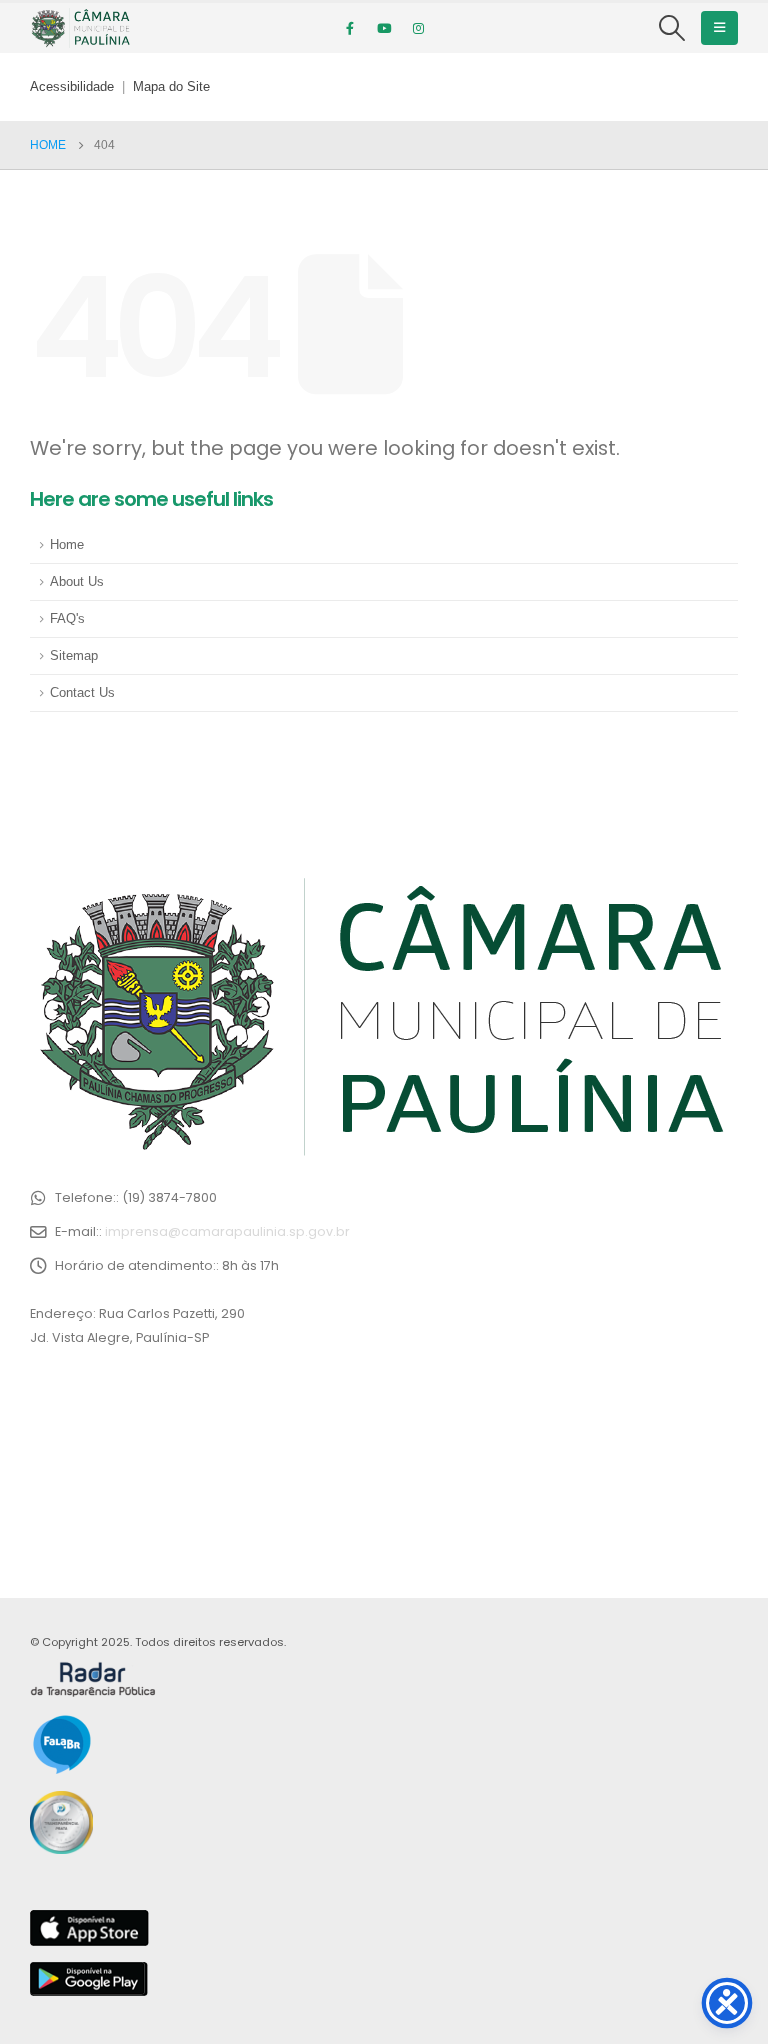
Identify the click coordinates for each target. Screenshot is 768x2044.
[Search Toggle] (672, 28)
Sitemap (74, 656)
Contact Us (82, 693)
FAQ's (67, 619)
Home (67, 545)
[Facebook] (350, 28)
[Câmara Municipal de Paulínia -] (80, 28)
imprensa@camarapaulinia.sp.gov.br (227, 1231)
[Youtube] (384, 28)
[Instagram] (418, 28)
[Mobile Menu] (719, 28)
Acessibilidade (72, 87)
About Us (77, 582)
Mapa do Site (171, 87)
